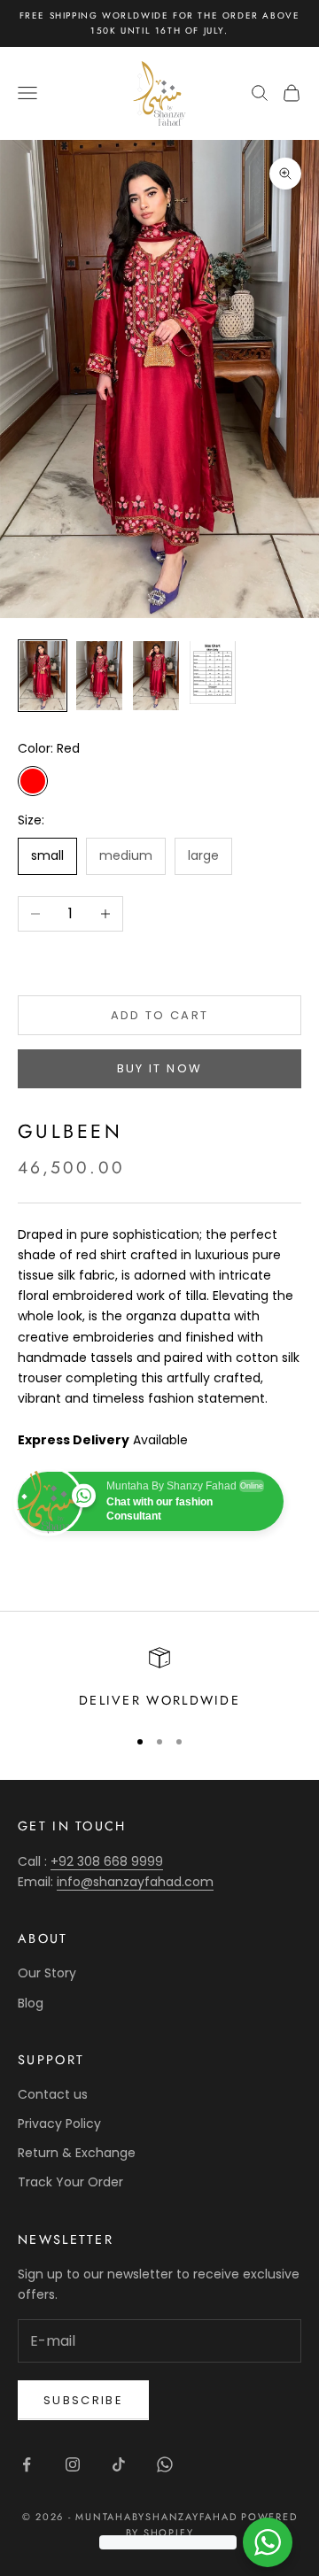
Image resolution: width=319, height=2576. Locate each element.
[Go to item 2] (99, 676)
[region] (159, 1679)
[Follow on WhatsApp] (165, 2464)
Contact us (53, 2094)
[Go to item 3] (156, 676)
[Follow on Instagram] (73, 2464)
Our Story (47, 1973)
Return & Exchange (77, 2153)
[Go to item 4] (213, 673)
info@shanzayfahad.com (135, 1882)
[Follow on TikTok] (119, 2464)
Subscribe (83, 2400)
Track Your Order (70, 2182)
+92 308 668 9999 (107, 1861)
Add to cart (160, 1015)
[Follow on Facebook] (27, 2464)
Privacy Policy (59, 2123)
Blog (31, 2003)
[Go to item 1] (43, 676)
